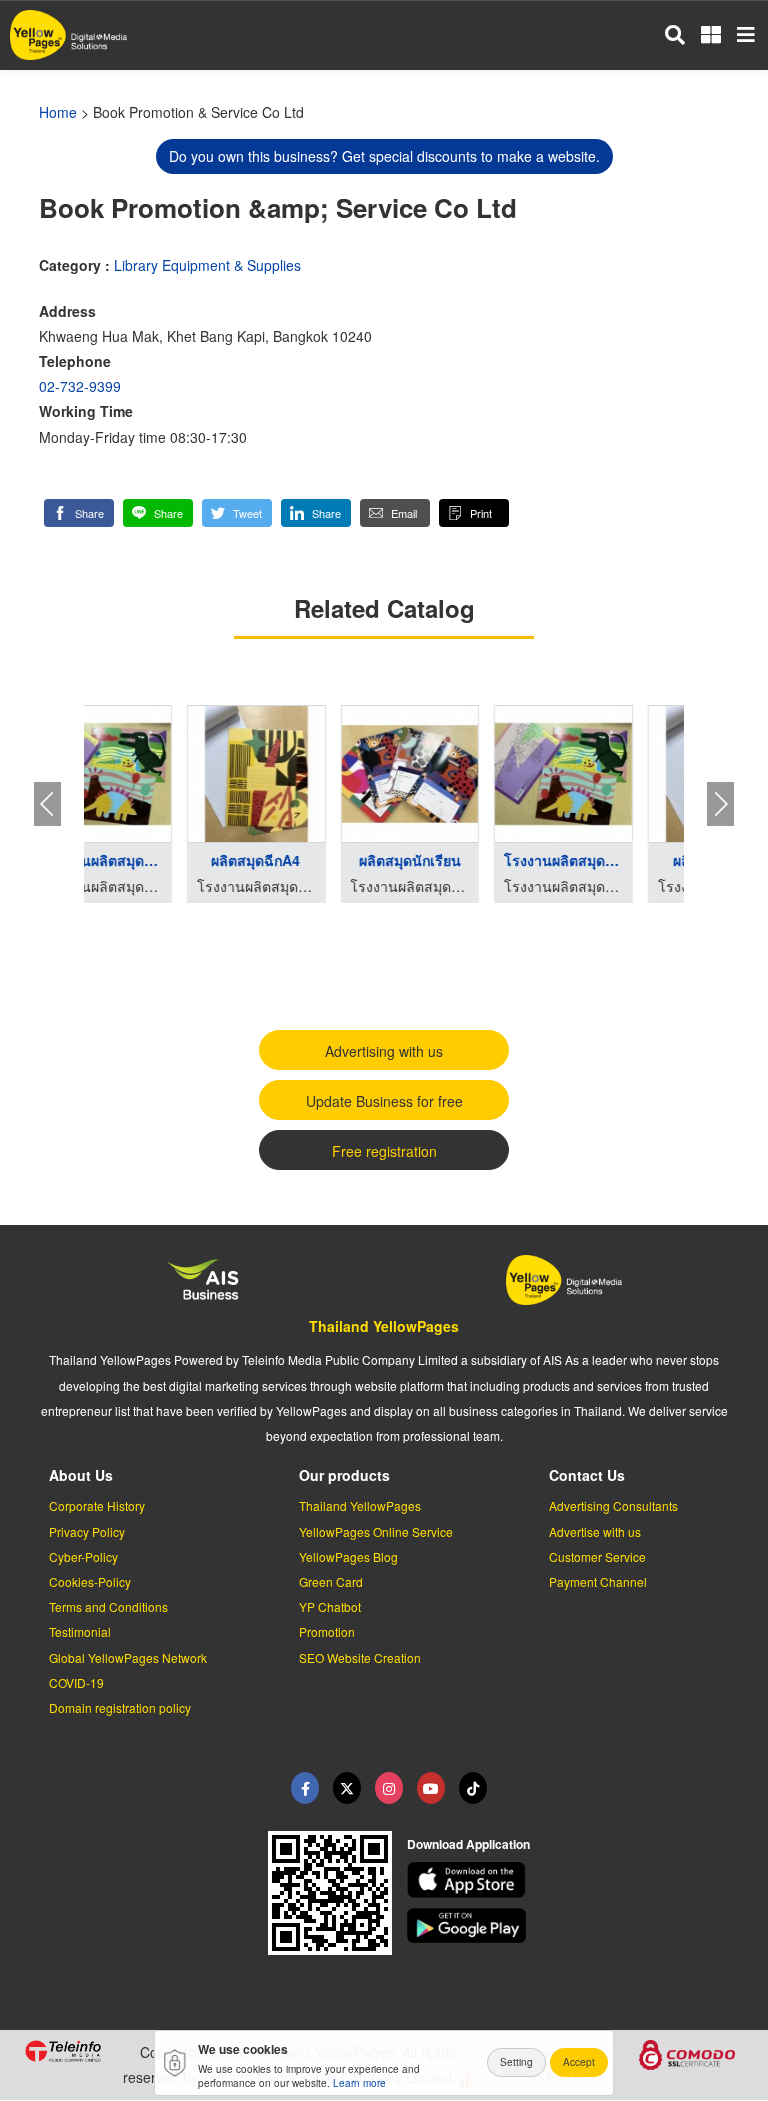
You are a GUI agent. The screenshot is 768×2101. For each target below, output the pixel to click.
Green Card (331, 1581)
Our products (344, 1475)
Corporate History (97, 1505)
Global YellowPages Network (128, 1657)
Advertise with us (595, 1531)
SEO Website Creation (360, 1657)
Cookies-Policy (90, 1581)
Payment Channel (598, 1581)
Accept (579, 2062)
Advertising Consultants (613, 1505)
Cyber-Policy (83, 1556)
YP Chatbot (330, 1606)
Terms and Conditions (108, 1606)
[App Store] (576, 1880)
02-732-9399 (80, 386)
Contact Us (587, 1475)
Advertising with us (384, 1051)
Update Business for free (384, 1101)
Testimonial (80, 1631)
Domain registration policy (120, 1707)
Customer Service (597, 1556)
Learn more (359, 2083)
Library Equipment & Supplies (207, 265)
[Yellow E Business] (305, 1788)
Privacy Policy (87, 1531)
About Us (81, 1475)
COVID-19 (76, 1682)
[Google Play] (576, 1926)
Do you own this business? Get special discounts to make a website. (384, 156)
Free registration (384, 1151)
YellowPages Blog (348, 1556)
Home (58, 112)
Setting (516, 2062)
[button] (79, 513)
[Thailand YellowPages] (347, 1788)
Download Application (468, 1844)
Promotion (327, 1631)
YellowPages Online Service (376, 1531)
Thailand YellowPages (384, 1326)
